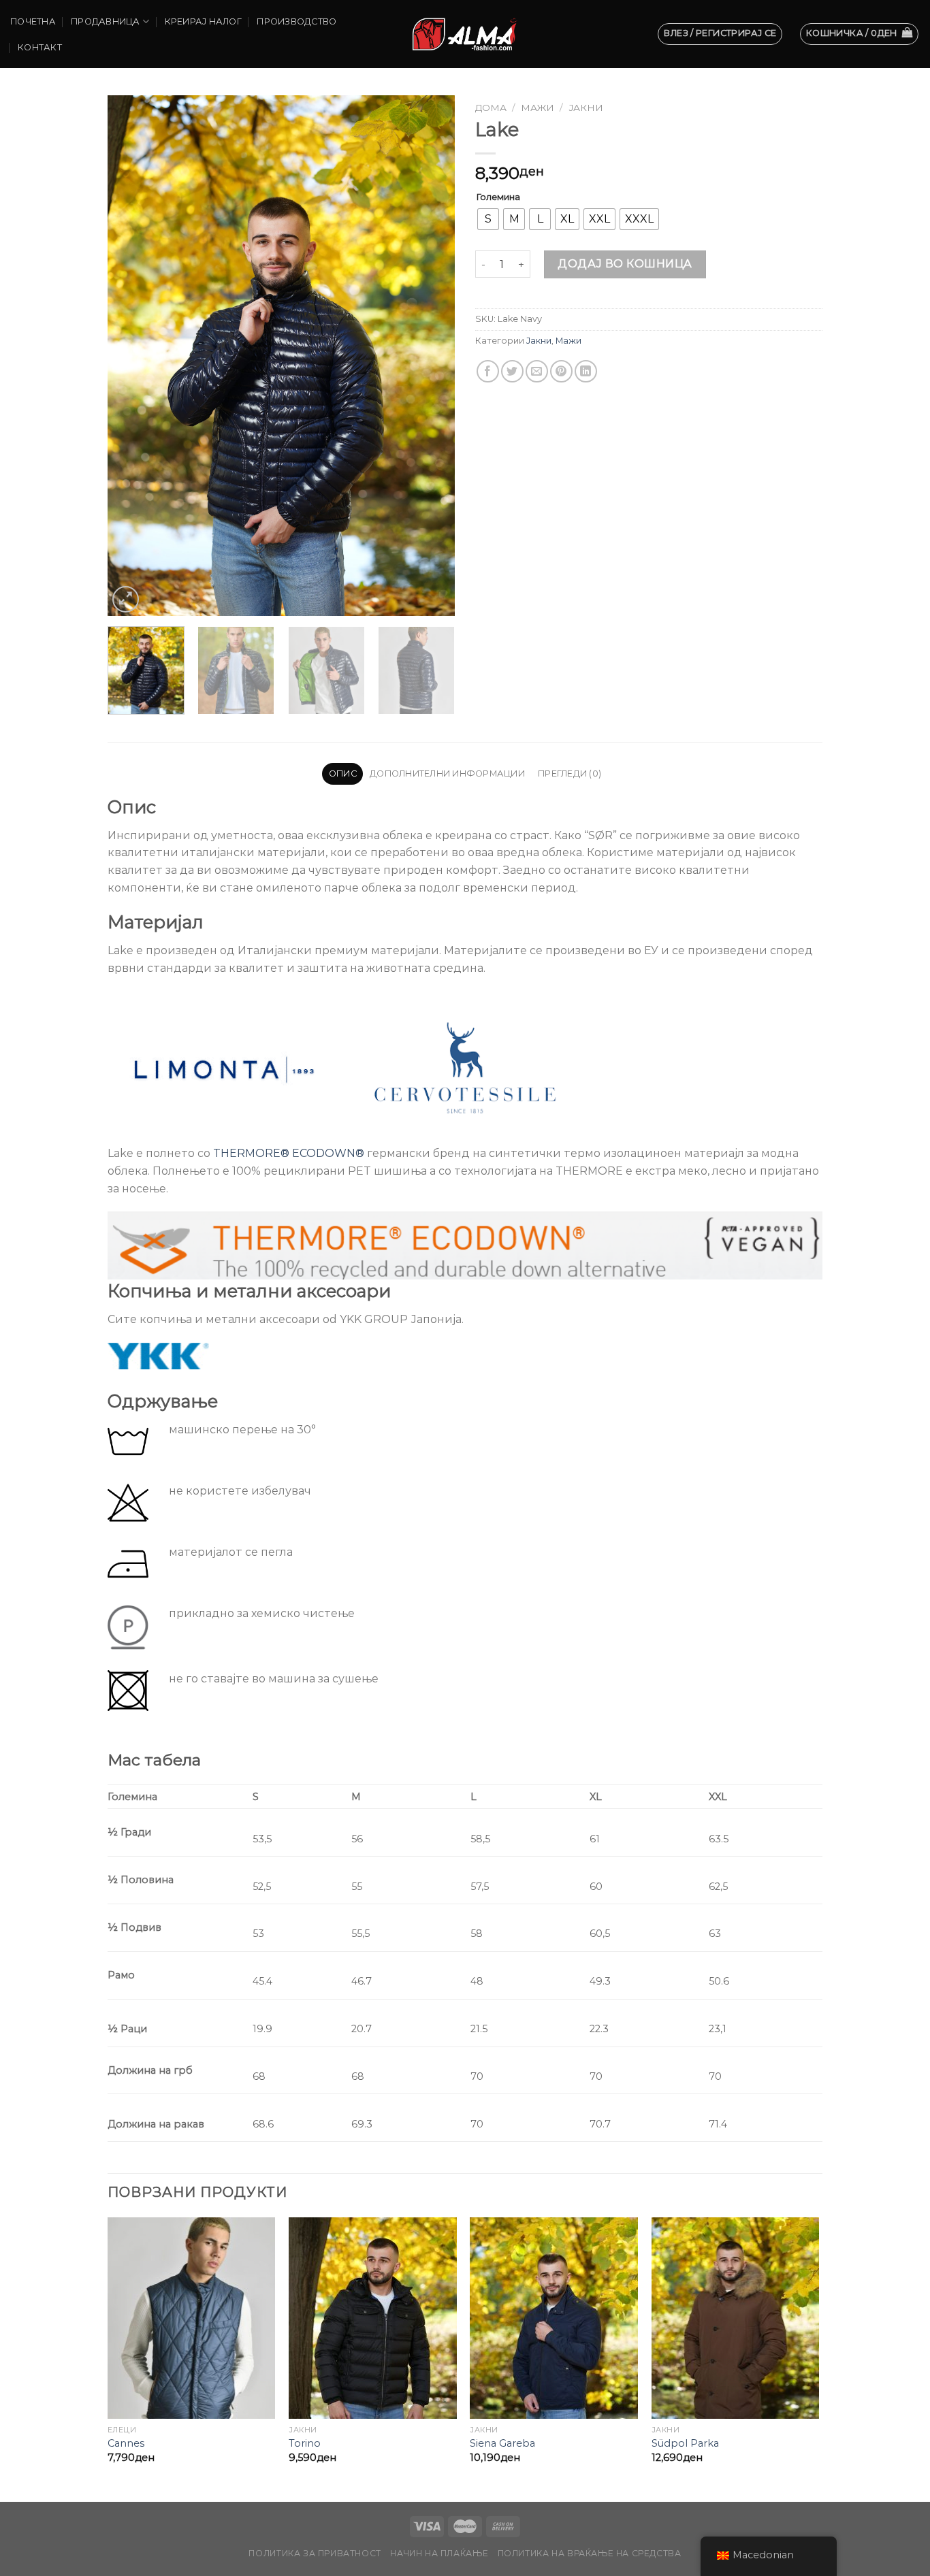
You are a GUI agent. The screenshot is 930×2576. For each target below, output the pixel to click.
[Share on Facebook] (488, 371)
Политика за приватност (315, 2553)
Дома (491, 108)
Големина (498, 197)
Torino (305, 2443)
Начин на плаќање (439, 2553)
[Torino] (373, 2318)
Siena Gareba (502, 2443)
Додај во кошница (625, 264)
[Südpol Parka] (736, 2318)
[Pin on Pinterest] (561, 371)
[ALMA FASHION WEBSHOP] (465, 34)
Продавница (106, 21)
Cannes (126, 2443)
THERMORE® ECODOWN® (289, 1153)
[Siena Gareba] (554, 2318)
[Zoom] (126, 599)
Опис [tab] (343, 773)
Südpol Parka (685, 2443)
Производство (296, 21)
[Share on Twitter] (512, 371)
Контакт (40, 47)
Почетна (33, 21)
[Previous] (131, 356)
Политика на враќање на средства (590, 2553)
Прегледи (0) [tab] (570, 773)
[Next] (431, 356)
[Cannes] (192, 2318)
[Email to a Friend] (537, 371)
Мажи (538, 108)
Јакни (586, 108)
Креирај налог (203, 21)
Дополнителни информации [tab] (447, 773)
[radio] (488, 219)
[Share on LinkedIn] (586, 371)
